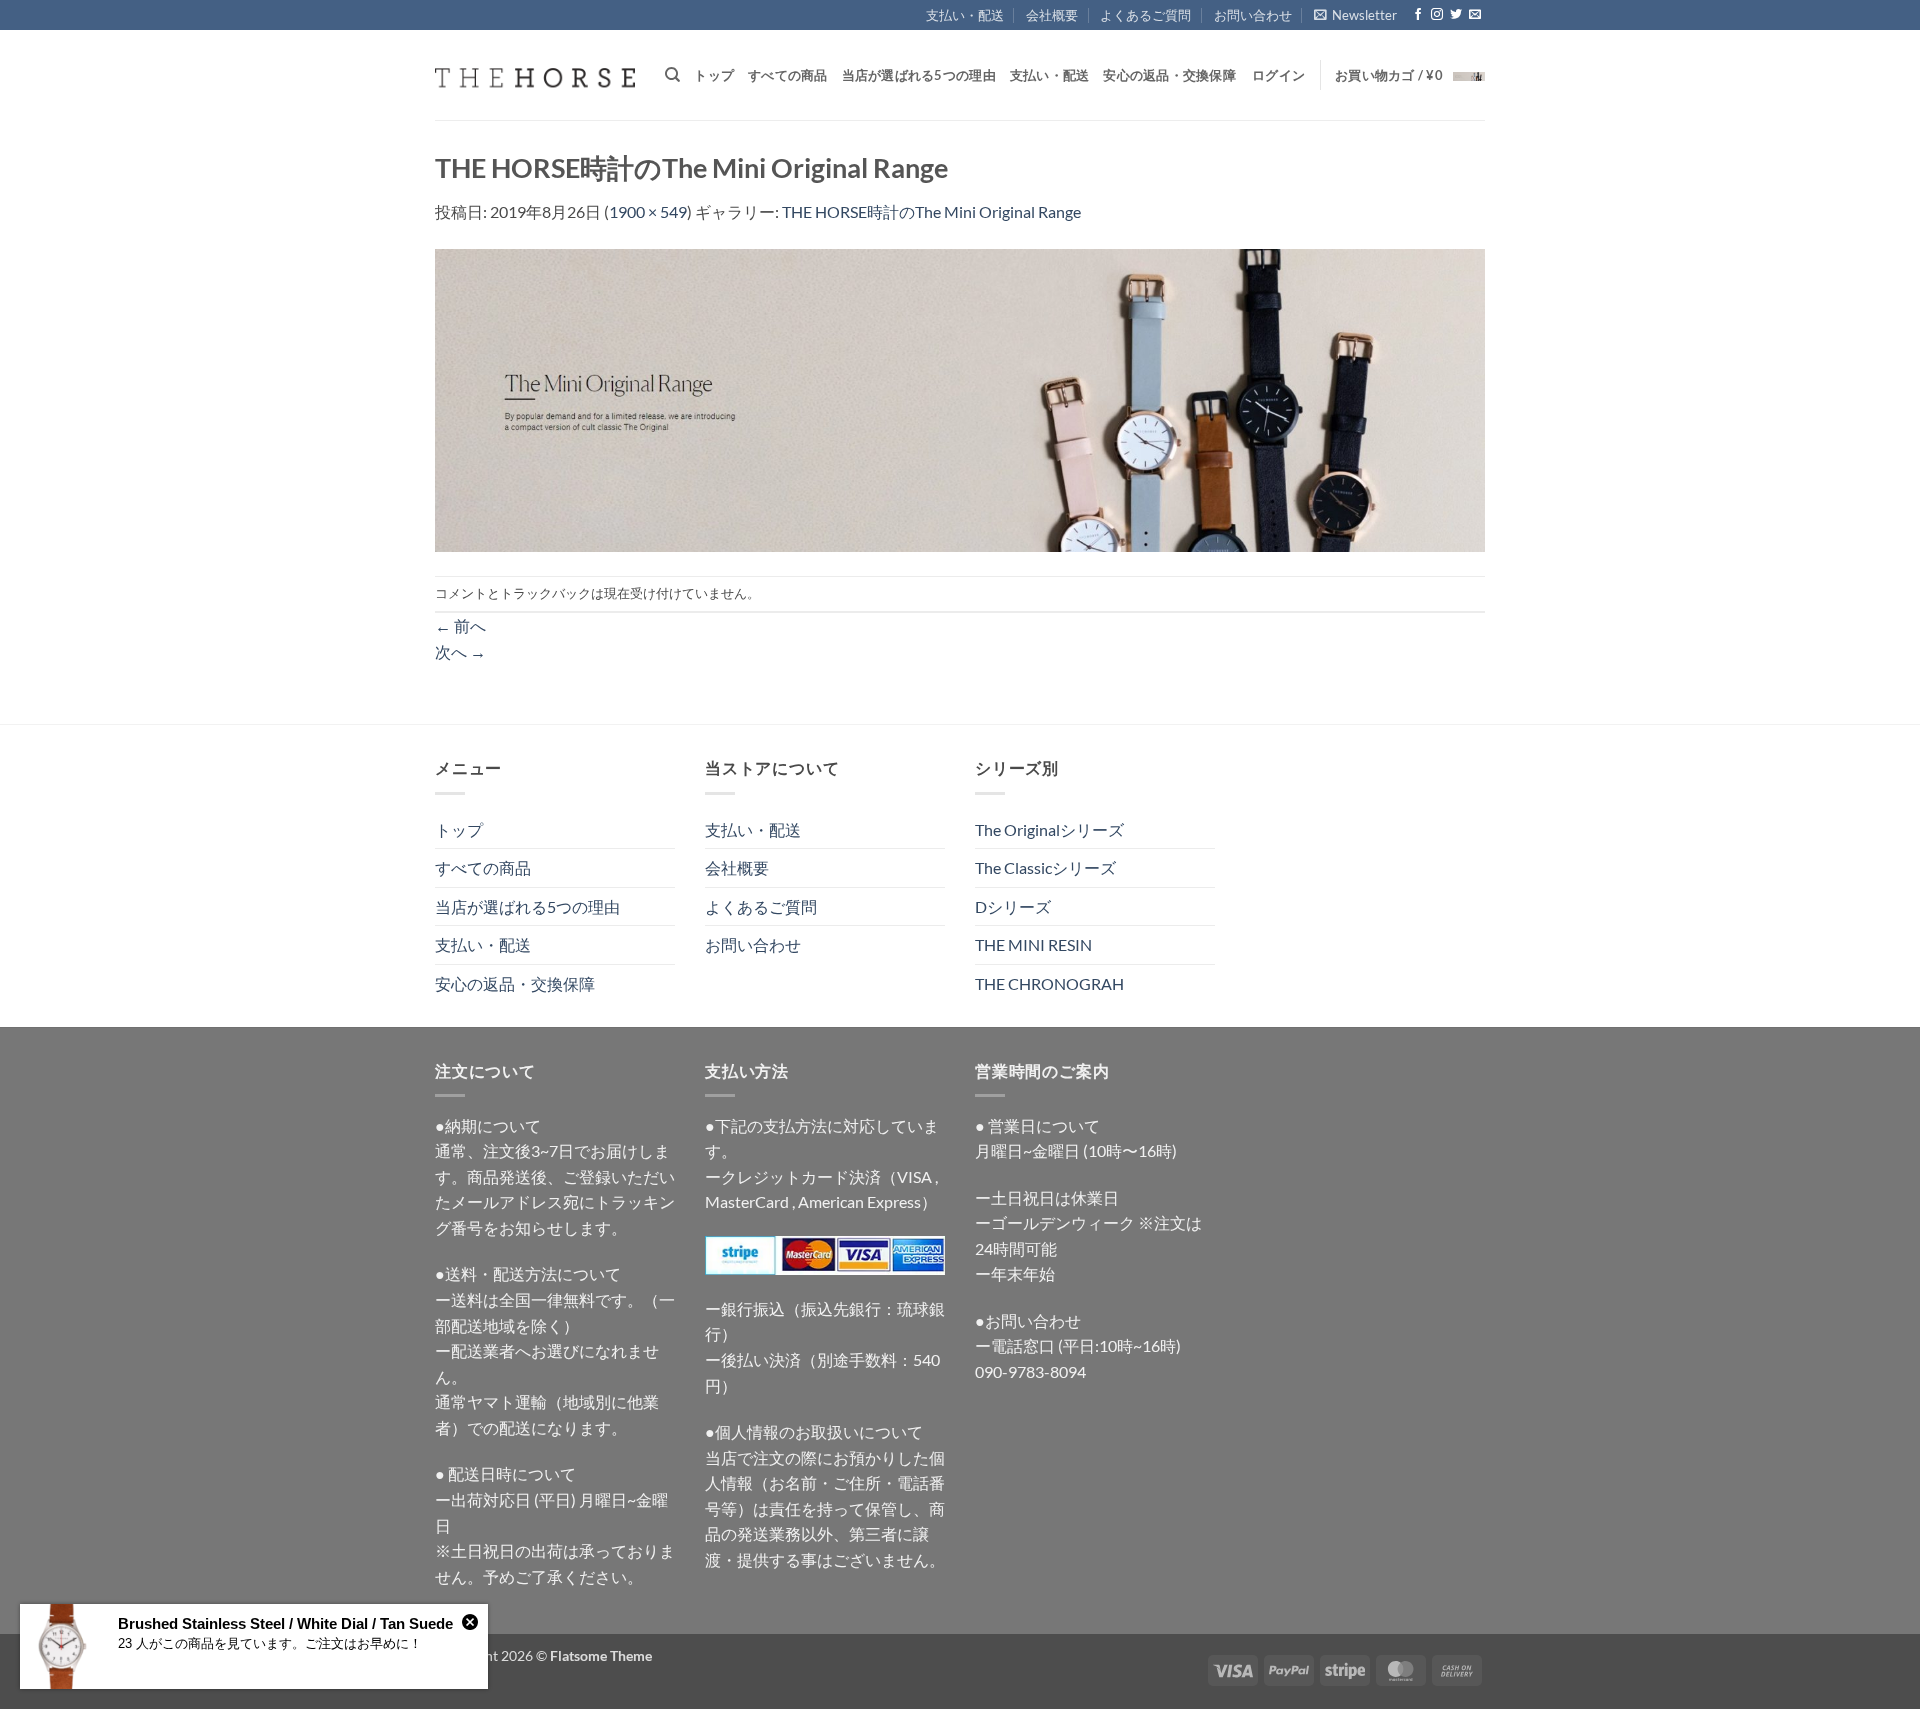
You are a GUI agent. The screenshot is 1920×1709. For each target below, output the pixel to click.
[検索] (672, 75)
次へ (460, 651)
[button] (1355, 15)
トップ (714, 75)
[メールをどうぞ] (1475, 15)
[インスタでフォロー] (1437, 15)
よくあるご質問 (1145, 15)
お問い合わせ (1253, 15)
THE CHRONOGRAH (1049, 983)
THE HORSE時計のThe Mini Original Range (931, 211)
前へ (460, 625)
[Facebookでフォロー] (1418, 15)
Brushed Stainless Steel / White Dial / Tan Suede (285, 1623)
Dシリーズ (1013, 906)
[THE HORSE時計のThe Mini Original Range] (960, 397)
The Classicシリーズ (1045, 867)
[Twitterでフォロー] (1456, 15)
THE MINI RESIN (1033, 944)
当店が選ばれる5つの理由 (919, 75)
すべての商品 (788, 75)
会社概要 (1052, 15)
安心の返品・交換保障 (1169, 75)
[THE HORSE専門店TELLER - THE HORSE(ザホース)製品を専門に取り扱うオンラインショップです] (535, 75)
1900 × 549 (648, 211)
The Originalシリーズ (1049, 829)
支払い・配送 (965, 15)
